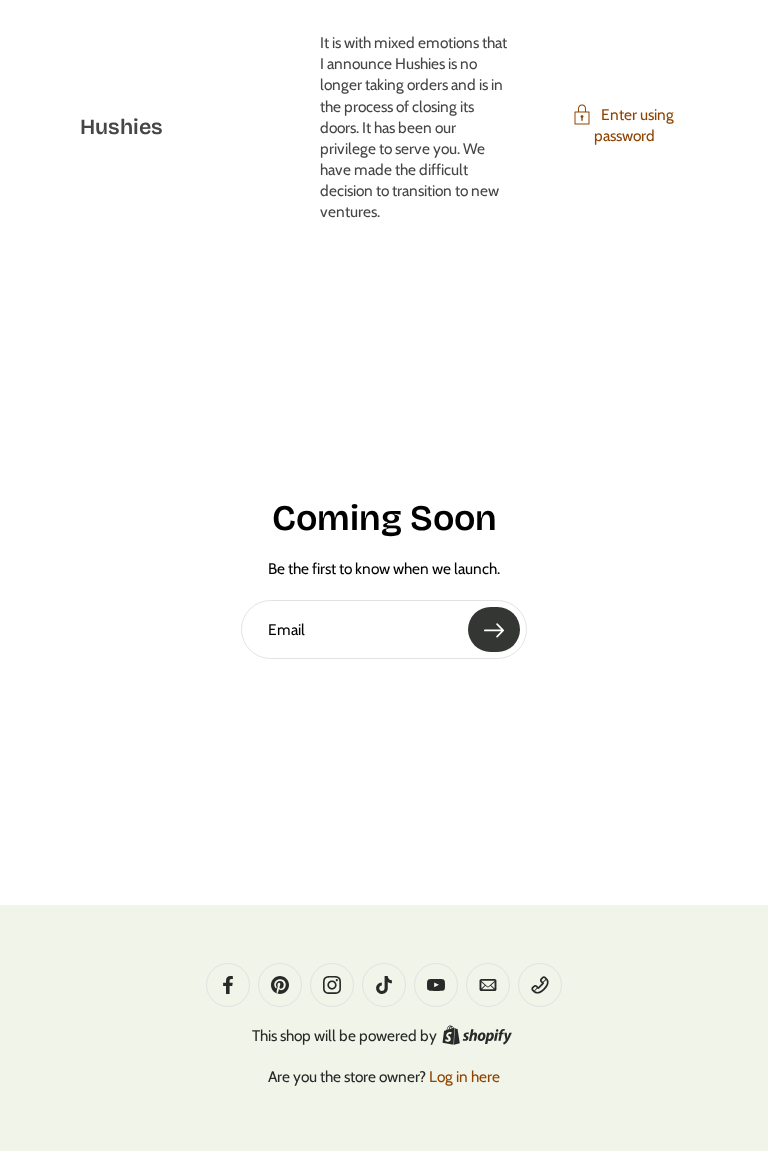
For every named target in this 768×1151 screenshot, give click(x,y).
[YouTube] (436, 985)
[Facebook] (228, 985)
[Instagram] (332, 985)
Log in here (464, 1076)
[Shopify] (477, 1035)
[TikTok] (384, 985)
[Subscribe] (494, 629)
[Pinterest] (280, 985)
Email (286, 629)
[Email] (488, 985)
